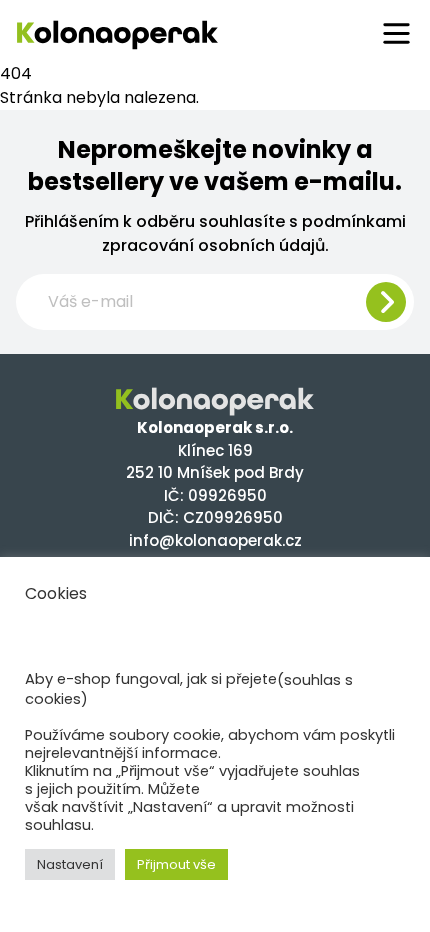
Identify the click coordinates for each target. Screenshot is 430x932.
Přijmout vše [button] (176, 864)
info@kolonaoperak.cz (215, 540)
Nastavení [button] (70, 864)
